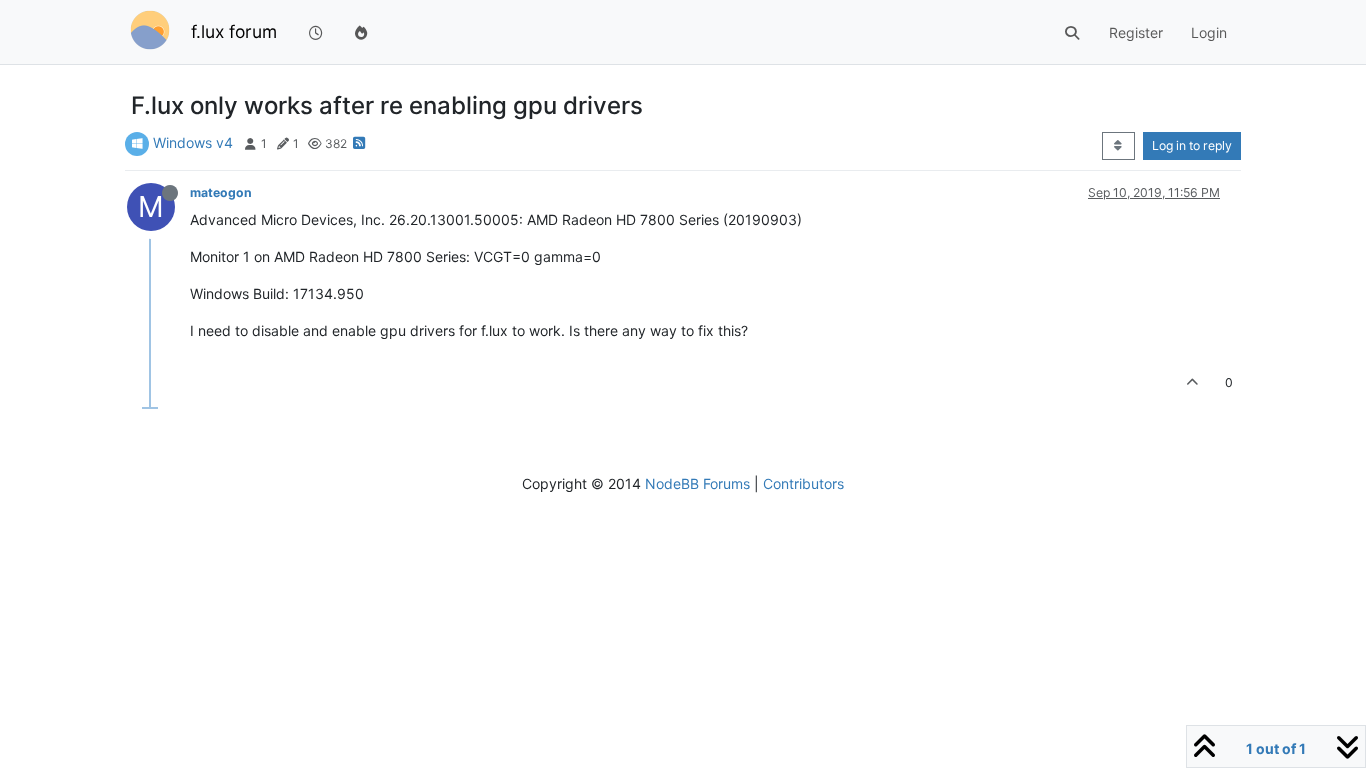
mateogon (221, 192)
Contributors (803, 483)
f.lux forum (234, 31)
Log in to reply (1192, 145)
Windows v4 (193, 142)
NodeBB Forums (697, 483)
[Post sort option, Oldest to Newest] (1118, 146)
